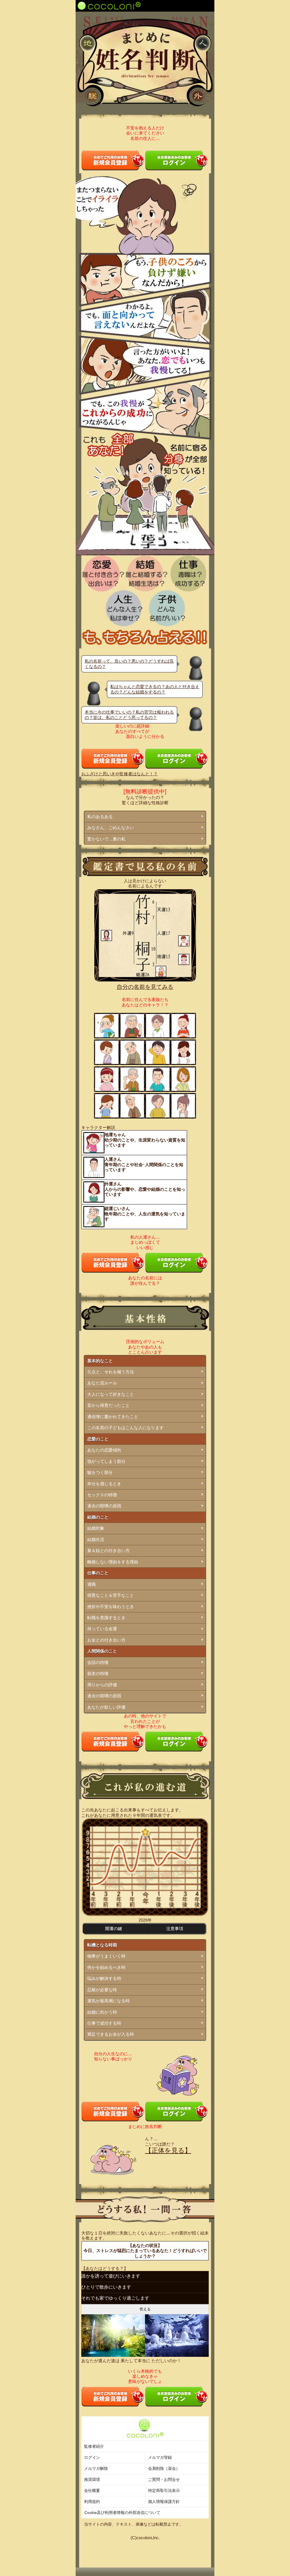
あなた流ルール (102, 1383)
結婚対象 (96, 1528)
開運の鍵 (114, 1929)
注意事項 (175, 1929)
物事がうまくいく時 (106, 1956)
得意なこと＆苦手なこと (111, 1595)
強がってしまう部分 (106, 1461)
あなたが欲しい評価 (106, 1707)
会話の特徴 (98, 1662)
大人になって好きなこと (111, 1394)
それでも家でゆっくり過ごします (115, 2298)
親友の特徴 (98, 1673)
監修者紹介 (94, 2446)
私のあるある (100, 817)
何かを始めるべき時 (106, 1967)
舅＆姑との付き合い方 (108, 1550)
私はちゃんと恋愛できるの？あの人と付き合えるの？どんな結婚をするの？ (155, 689)
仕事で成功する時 (104, 2023)
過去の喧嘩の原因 (104, 1506)
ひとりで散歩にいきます (106, 2287)
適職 (91, 1584)
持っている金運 (102, 1629)
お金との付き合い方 (106, 1640)
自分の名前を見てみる (145, 987)
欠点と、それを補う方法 (111, 1372)
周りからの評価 (102, 1685)
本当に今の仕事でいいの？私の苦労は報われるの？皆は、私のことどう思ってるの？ (129, 715)
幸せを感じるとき (104, 1484)
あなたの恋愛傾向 (104, 1450)
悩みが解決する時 (104, 1978)
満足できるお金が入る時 (111, 2034)
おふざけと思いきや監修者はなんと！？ (120, 774)
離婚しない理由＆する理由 (113, 1562)
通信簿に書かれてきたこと (113, 1417)
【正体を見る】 (168, 2151)
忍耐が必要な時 (102, 1990)
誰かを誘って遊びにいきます (111, 2276)
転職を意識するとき (106, 1618)
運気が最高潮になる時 (108, 2001)
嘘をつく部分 (100, 1472)
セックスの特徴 (102, 1495)
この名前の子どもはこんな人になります (125, 1428)
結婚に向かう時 (102, 2012)
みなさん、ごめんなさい (111, 828)
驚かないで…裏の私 (106, 839)
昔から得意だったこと (108, 1405)
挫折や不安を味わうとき (111, 1607)
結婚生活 (96, 1539)
